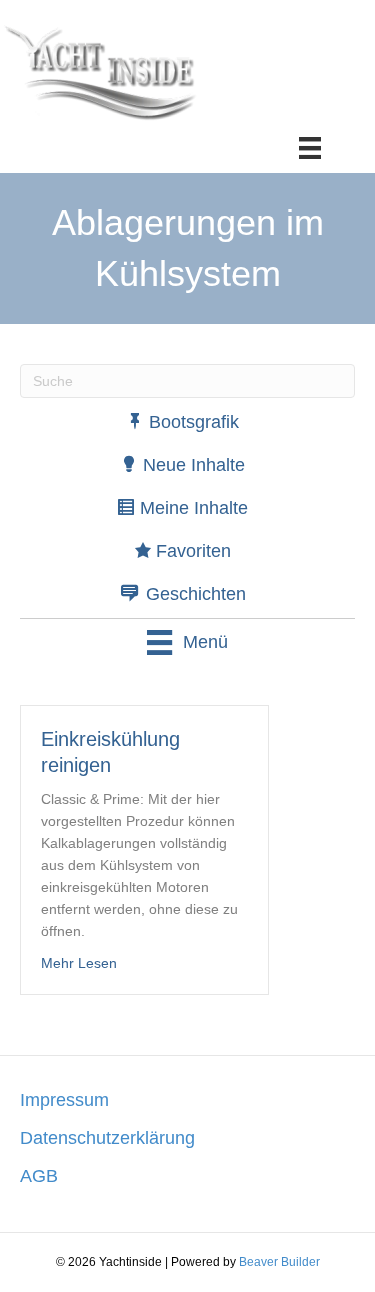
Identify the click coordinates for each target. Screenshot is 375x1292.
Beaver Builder (279, 1262)
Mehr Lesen (79, 962)
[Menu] (310, 148)
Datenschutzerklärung (107, 1138)
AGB (39, 1176)
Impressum (64, 1100)
